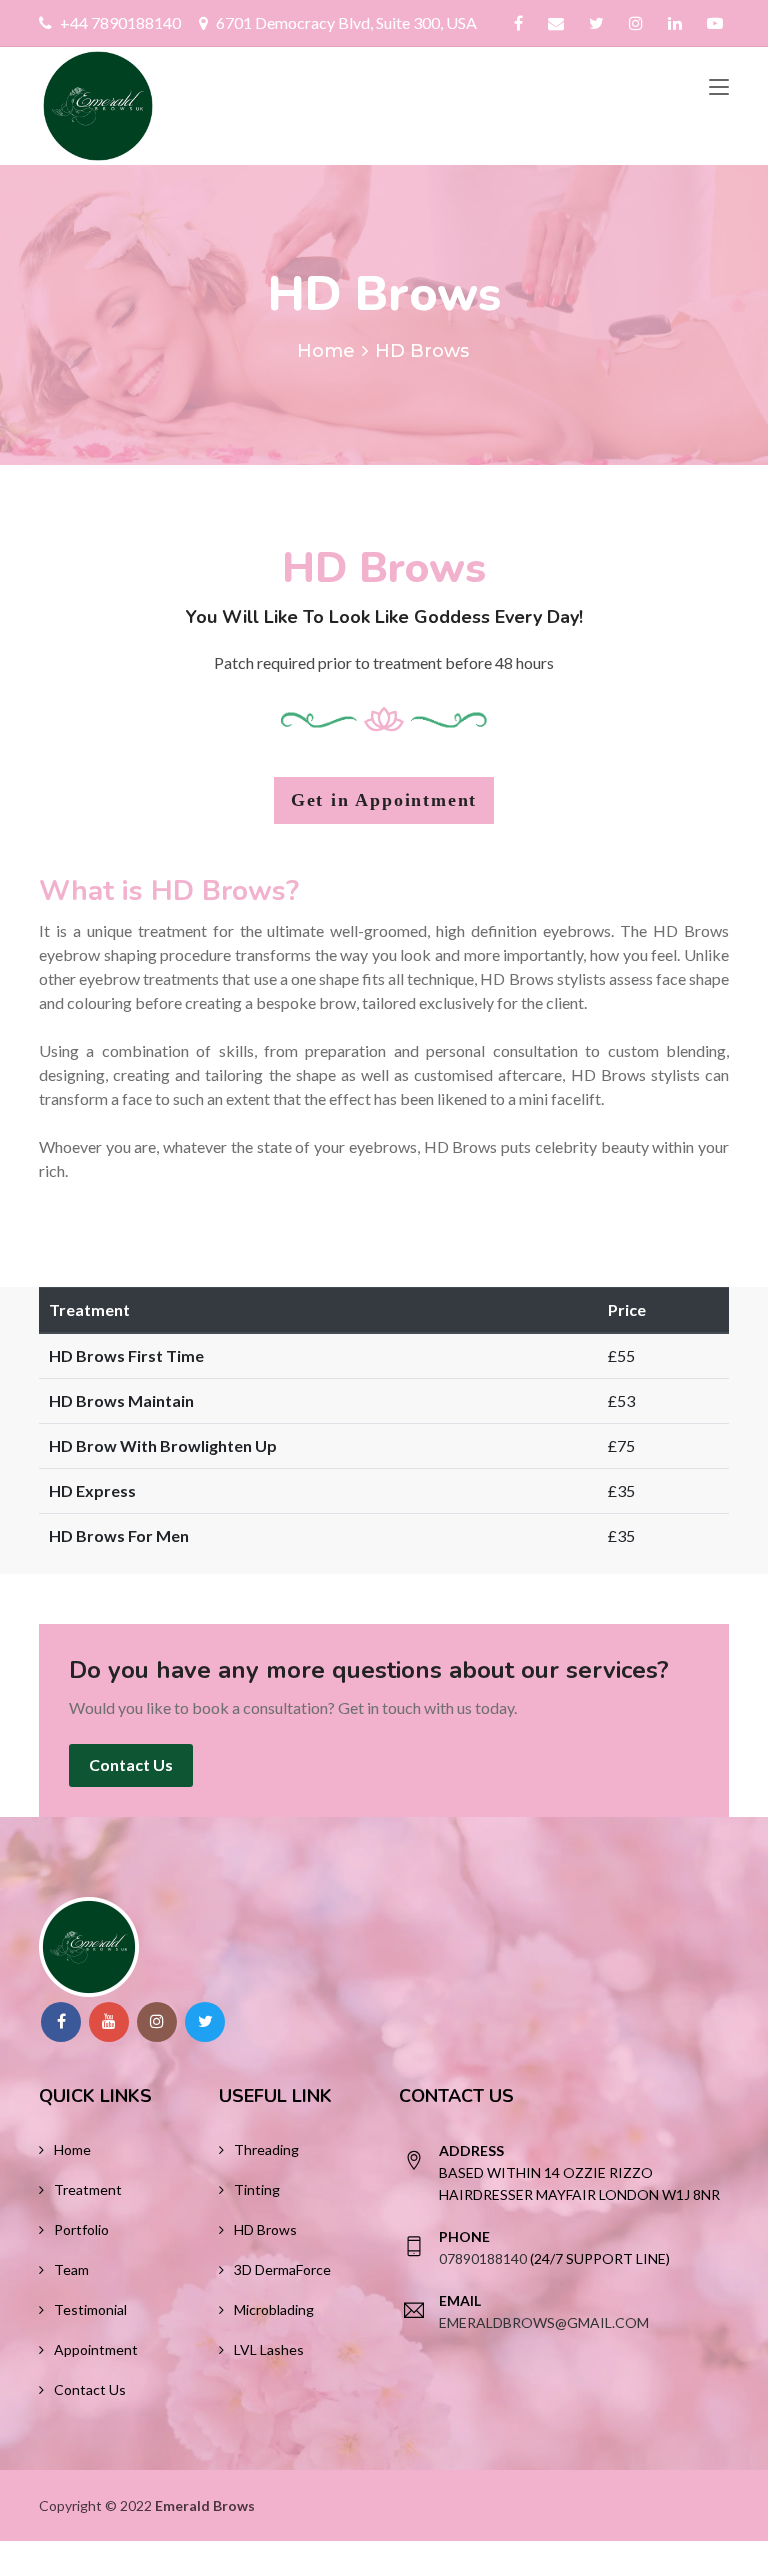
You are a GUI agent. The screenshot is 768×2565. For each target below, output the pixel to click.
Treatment (88, 2189)
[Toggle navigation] (719, 88)
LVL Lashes (269, 2349)
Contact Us (131, 1764)
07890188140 (483, 2258)
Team (71, 2269)
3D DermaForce (282, 2269)
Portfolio (81, 2229)
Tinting (257, 2189)
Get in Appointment (384, 800)
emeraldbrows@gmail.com (544, 2322)
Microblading (274, 2309)
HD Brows (265, 2229)
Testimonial (90, 2309)
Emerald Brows (205, 2505)
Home (326, 351)
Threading (266, 2149)
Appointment (96, 2349)
